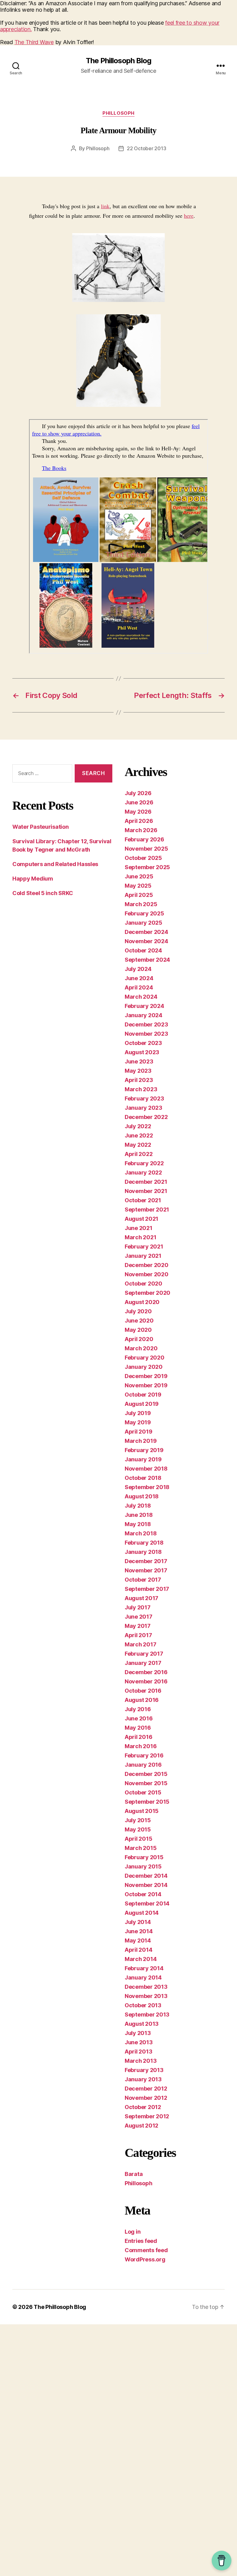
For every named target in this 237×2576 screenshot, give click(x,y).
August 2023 (142, 1052)
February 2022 (144, 1163)
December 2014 (146, 1876)
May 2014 (138, 1940)
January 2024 (143, 1015)
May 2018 (138, 1524)
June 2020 (139, 1321)
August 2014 (142, 1913)
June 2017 (139, 1617)
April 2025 (139, 895)
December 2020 (147, 1265)
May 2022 (138, 1145)
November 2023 (146, 1034)
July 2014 (138, 1922)
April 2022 (139, 1154)
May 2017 (138, 1626)
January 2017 (143, 1663)
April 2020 (139, 1339)
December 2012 (146, 2089)
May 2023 (138, 1071)
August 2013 (142, 2024)
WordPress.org (145, 2259)
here (189, 216)
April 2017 (138, 1635)
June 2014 (139, 1931)
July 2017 (138, 1607)
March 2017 (140, 1644)
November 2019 (146, 1385)
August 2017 (141, 1598)
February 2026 (144, 839)
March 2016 (141, 1746)
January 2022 (143, 1172)
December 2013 (146, 1987)
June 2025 (139, 876)
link (105, 206)
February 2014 (144, 1968)
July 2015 (138, 1820)
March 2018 (141, 1533)
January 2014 (143, 1977)
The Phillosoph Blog (118, 61)
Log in (133, 2232)
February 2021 (144, 1247)
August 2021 (141, 1219)
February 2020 (145, 1358)
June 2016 (139, 1718)
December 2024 (146, 932)
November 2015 (146, 1783)
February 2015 (144, 1857)
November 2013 (146, 1996)
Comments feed (146, 2250)
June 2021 (139, 1228)
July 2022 (138, 1126)
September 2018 (147, 1487)
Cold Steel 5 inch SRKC (43, 893)
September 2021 (147, 1210)
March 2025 (141, 904)
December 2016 (146, 1672)
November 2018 (146, 1469)
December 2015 (146, 1774)
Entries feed (141, 2241)
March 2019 (141, 1441)
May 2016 (138, 1728)
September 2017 (147, 1589)
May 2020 (138, 1330)
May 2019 (138, 1422)
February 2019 (144, 1450)
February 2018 (144, 1543)
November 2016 (146, 1681)
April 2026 (139, 821)
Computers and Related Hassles (55, 864)
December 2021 (146, 1182)
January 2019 (143, 1459)
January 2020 (144, 1367)
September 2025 (147, 867)
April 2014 (138, 1950)
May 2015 (138, 1829)
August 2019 (142, 1404)
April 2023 (139, 1080)
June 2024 (139, 978)
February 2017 (144, 1654)
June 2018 (139, 1515)
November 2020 (147, 1274)
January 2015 (143, 1866)
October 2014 (143, 1894)
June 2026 (139, 802)
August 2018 (142, 1496)
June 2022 (139, 1135)
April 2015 (138, 1839)
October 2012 (143, 2107)
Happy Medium (33, 879)
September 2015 (147, 1802)
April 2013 (138, 2052)
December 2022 (146, 1117)
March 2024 (141, 997)
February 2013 (144, 2070)
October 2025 (143, 858)
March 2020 (141, 1348)
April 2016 (138, 1737)
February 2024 (144, 1006)
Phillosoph (118, 113)
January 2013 (143, 2079)
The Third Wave (34, 42)
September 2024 (147, 960)
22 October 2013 (146, 148)
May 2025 (138, 886)
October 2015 (143, 1792)
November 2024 (146, 941)
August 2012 (141, 2126)
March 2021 (140, 1237)
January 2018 (143, 1552)
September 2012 (147, 2116)
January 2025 (143, 923)
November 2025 (146, 849)
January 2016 (143, 1765)
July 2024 (138, 969)
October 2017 (143, 1580)
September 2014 (147, 1903)
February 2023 (144, 1098)
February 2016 (144, 1755)
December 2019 (146, 1376)
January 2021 (143, 1256)
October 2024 (143, 950)
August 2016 (142, 1700)
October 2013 (143, 2005)
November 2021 (146, 1191)
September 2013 (147, 2015)
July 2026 (138, 793)
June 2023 (139, 1061)
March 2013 (141, 2061)
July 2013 (138, 2033)
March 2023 (141, 1089)
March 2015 (141, 1848)
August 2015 (142, 1811)
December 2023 (146, 1024)
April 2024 (139, 987)
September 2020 (148, 1293)
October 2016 (143, 1691)
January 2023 (143, 1108)
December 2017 (146, 1561)
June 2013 (139, 2042)
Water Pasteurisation (41, 827)
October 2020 (143, 1284)
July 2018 (138, 1506)
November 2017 (146, 1570)
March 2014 (141, 1959)
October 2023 (143, 1043)
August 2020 (142, 1302)
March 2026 (141, 830)
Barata (134, 2174)
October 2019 (143, 1395)
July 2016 (138, 1709)
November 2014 (146, 1885)
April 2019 (138, 1432)
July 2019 (138, 1413)
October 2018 (143, 1478)
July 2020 (138, 1311)
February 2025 (144, 913)
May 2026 (138, 812)
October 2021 (143, 1200)
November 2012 (146, 2098)
